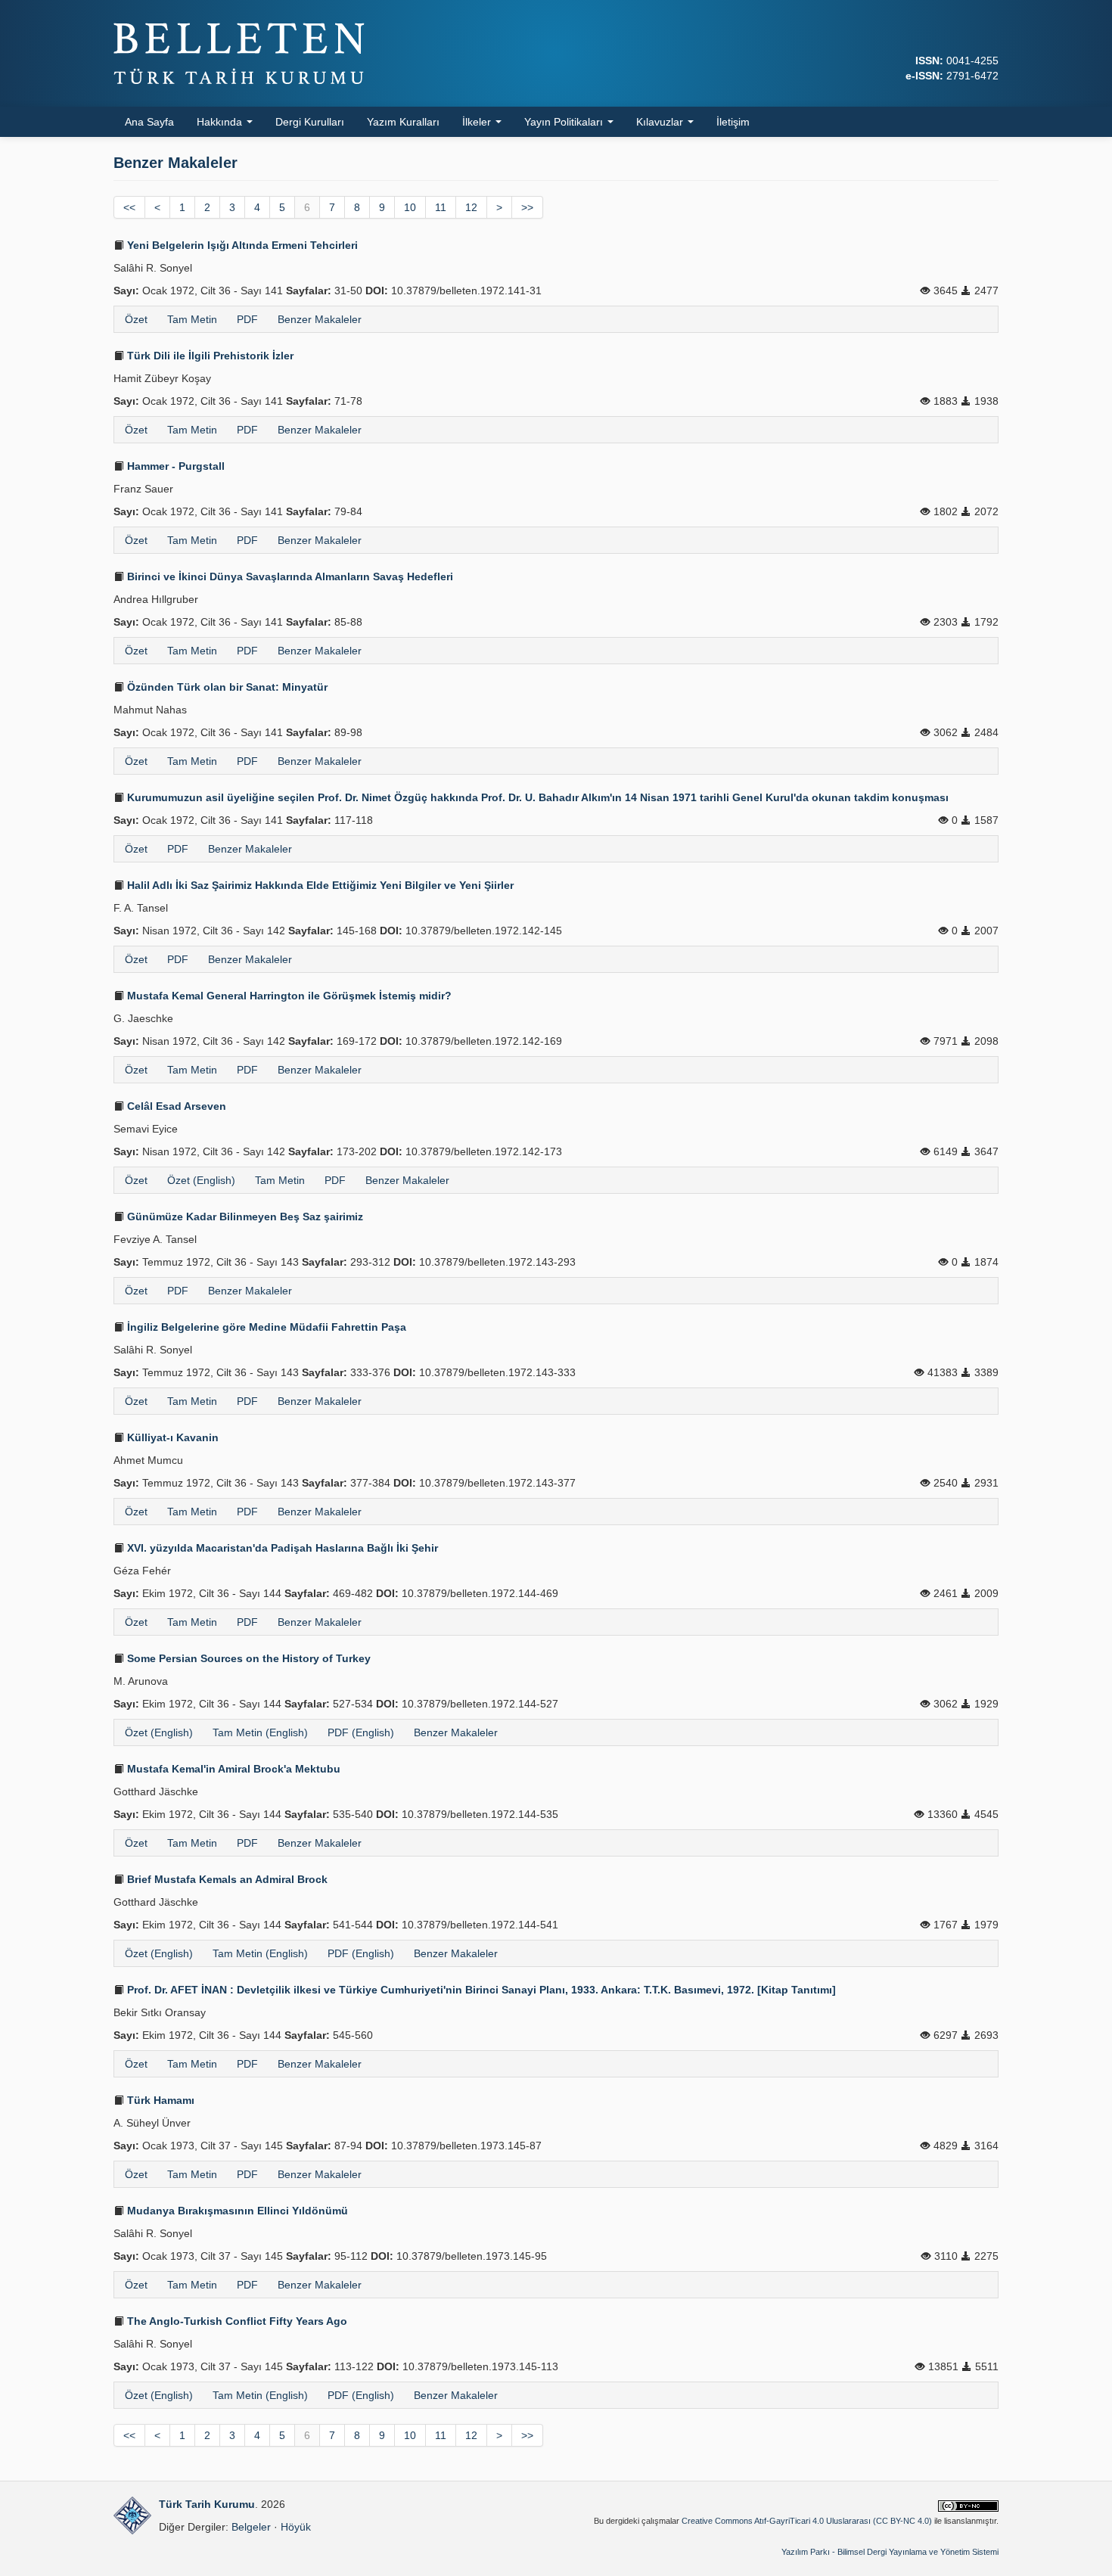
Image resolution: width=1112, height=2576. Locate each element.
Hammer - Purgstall (174, 466)
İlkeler (478, 122)
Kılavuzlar (661, 122)
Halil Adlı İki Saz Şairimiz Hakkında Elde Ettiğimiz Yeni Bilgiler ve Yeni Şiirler (319, 885)
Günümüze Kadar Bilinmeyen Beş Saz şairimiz (244, 1217)
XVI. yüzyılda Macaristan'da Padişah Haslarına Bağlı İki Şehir (281, 1548)
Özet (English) (201, 1180)
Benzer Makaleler (320, 319)
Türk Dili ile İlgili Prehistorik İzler (209, 356)
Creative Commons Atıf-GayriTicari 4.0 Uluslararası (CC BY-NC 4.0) (807, 2521)
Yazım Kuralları (403, 122)
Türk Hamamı (159, 2100)
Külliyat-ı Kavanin (171, 1437)
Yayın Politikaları (565, 122)
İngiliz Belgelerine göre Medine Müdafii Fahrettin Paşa (265, 1327)
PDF (247, 319)
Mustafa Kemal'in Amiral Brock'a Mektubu (232, 1769)
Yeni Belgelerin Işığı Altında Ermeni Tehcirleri (241, 245)
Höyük (296, 2527)
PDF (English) (361, 1732)
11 (441, 207)
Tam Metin (192, 319)
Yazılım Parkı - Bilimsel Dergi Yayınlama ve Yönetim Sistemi (890, 2552)
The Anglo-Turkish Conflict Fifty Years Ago (236, 2321)
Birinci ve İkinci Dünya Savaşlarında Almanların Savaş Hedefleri (289, 576)
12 (471, 207)
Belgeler (251, 2527)
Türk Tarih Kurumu (207, 2504)
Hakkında (221, 122)
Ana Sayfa (149, 122)
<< (129, 207)
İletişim (733, 122)
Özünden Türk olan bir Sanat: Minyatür (226, 687)
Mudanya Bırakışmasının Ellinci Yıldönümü (236, 2211)
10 (410, 207)
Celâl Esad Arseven (175, 1106)
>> (527, 207)
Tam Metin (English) (260, 1732)
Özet (136, 319)
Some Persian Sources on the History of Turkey (247, 1658)
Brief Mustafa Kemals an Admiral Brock (226, 1879)
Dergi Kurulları (310, 122)
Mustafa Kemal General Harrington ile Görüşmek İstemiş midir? (288, 996)
